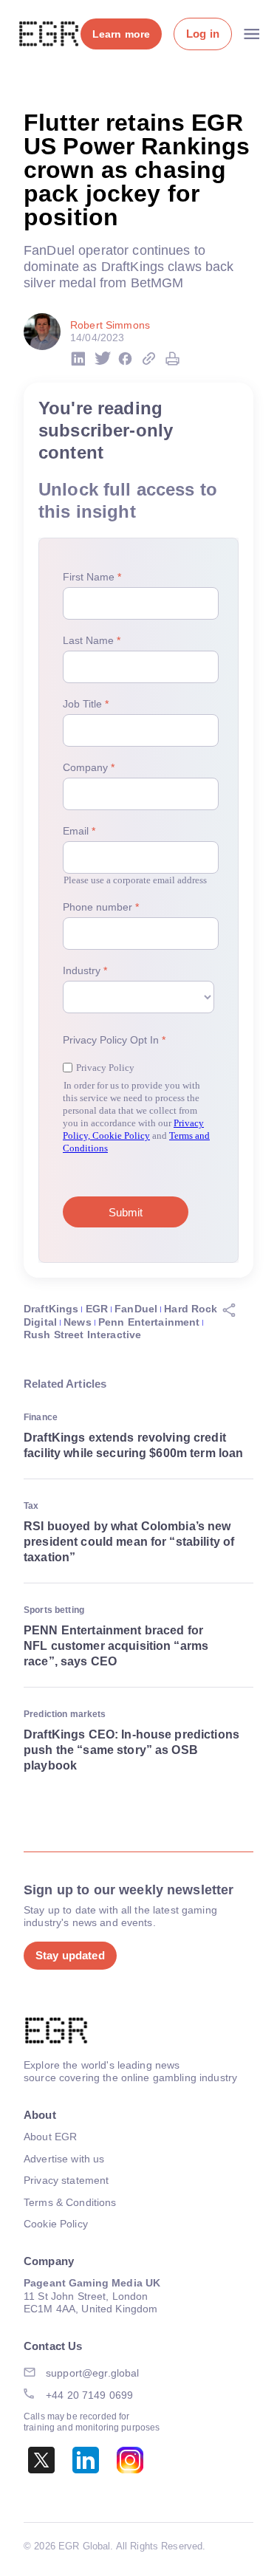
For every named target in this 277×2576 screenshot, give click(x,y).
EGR (97, 1309)
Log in (203, 34)
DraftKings (51, 1309)
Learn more (121, 34)
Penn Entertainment (149, 1322)
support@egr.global (93, 2373)
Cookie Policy (56, 2224)
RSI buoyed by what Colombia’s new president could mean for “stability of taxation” (129, 1542)
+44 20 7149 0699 (89, 2395)
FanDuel (136, 1309)
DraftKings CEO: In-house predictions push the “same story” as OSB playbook (131, 1750)
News (78, 1322)
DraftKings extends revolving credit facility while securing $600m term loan (133, 1445)
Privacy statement (66, 2180)
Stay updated (70, 1955)
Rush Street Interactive (82, 1335)
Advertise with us (64, 2159)
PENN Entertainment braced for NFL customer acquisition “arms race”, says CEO (116, 1646)
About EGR (50, 2137)
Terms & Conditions (70, 2202)
